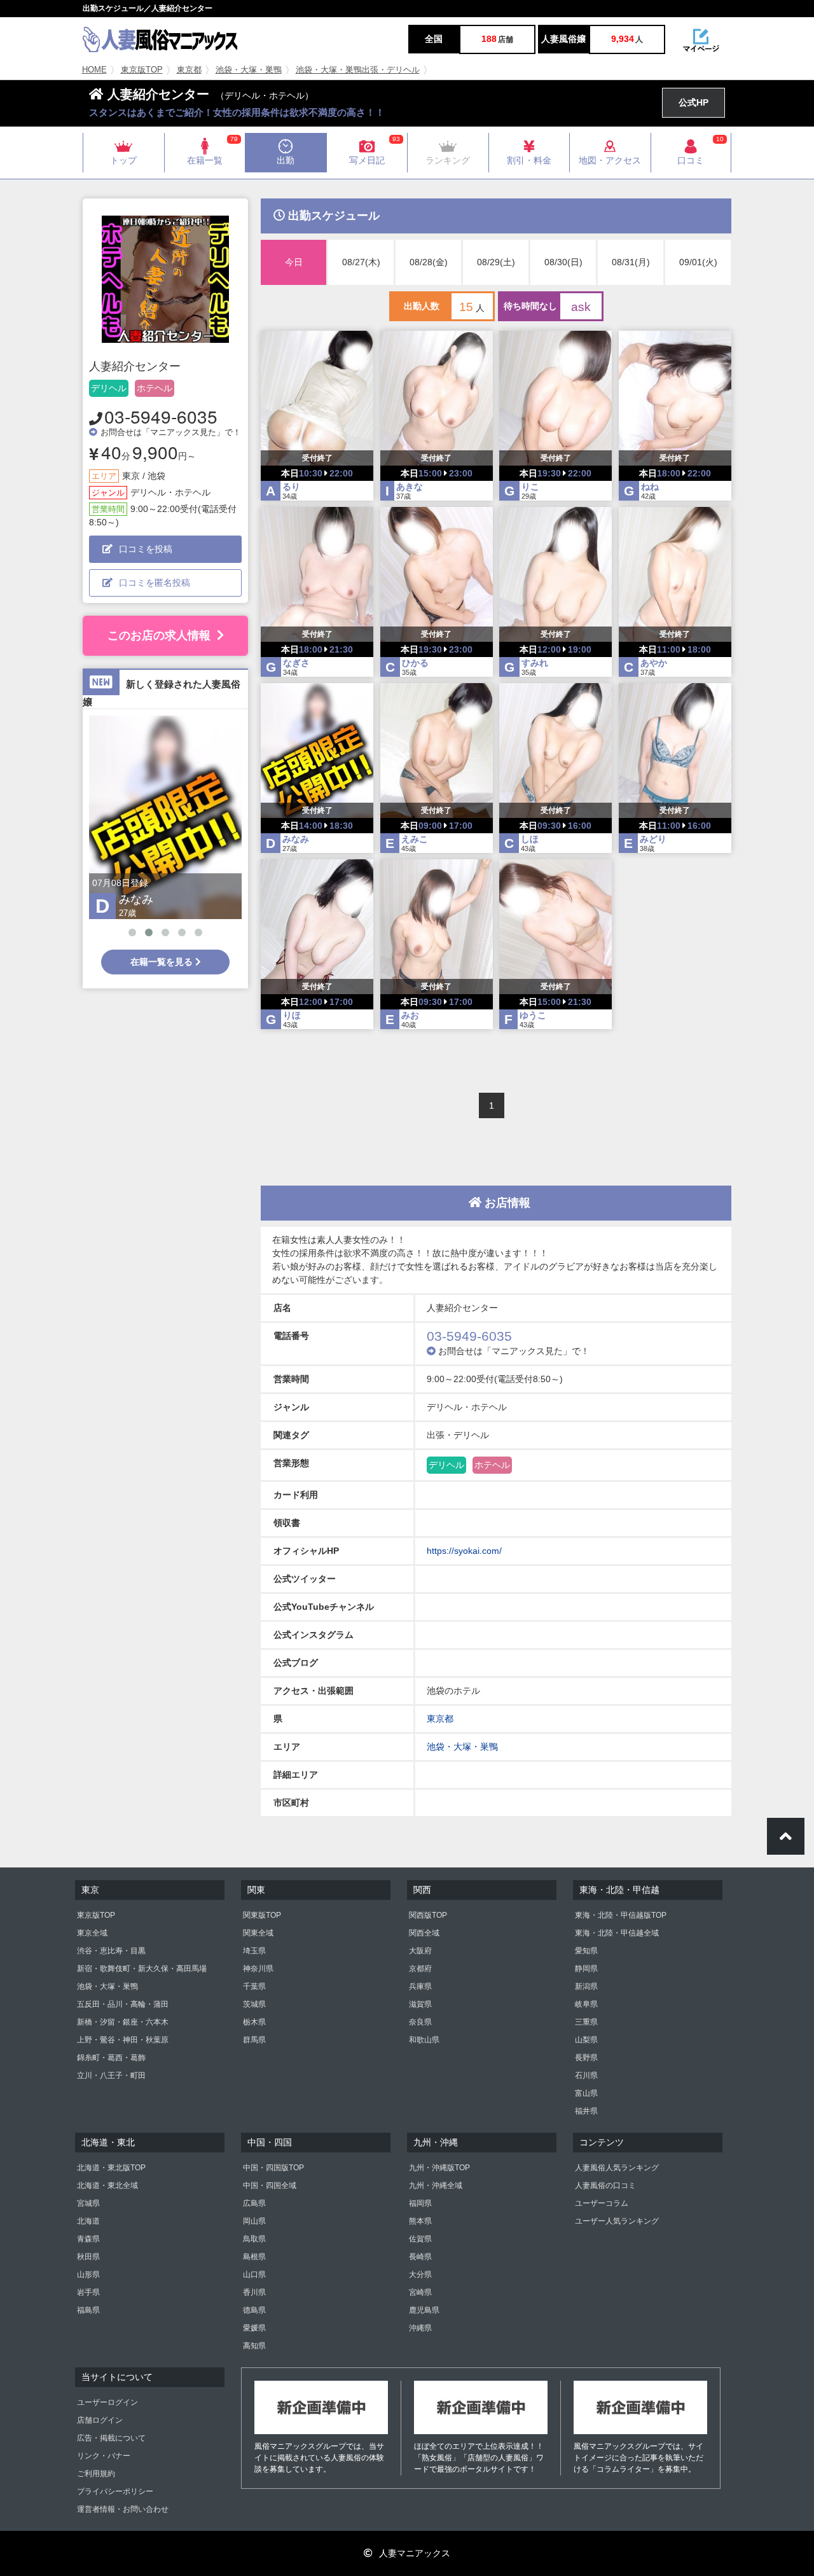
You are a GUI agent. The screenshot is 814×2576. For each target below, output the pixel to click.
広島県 (254, 2203)
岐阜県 (586, 2004)
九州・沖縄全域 (436, 2185)
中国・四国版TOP (273, 2168)
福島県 (88, 2310)
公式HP (693, 102)
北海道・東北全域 (107, 2185)
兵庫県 (420, 1986)
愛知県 (586, 1951)
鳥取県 (254, 2239)
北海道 (88, 2221)
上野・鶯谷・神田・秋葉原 (123, 2040)
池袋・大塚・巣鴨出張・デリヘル (358, 70)
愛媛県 (254, 2328)
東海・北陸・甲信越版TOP (621, 1915)
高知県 (254, 2346)
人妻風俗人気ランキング (617, 2168)
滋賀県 (420, 2004)
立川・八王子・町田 (111, 2075)
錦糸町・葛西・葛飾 (111, 2058)
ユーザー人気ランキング (617, 2221)
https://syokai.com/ (464, 1551)
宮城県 (88, 2203)
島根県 (254, 2257)
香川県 (254, 2292)
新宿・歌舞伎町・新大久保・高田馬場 (142, 1969)
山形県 (88, 2275)
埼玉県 (254, 1951)
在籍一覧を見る (163, 962)
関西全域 (424, 1933)
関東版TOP (262, 1915)
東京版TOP (142, 70)
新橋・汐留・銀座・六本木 (123, 2022)
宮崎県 (420, 2292)
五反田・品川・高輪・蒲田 (123, 2004)
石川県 (586, 2075)
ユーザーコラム (602, 2203)
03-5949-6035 (161, 416)
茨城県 (254, 2004)
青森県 (88, 2239)
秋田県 (88, 2257)
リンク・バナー (104, 2456)
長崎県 (420, 2257)
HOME (94, 70)
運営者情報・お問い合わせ (123, 2509)
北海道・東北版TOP (111, 2168)
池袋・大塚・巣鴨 (249, 70)
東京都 (189, 70)
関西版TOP (428, 1915)
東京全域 (92, 1933)
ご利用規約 (96, 2474)
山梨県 (586, 2040)
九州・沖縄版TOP (439, 2168)
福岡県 (420, 2203)
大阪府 (420, 1951)
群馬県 (254, 2040)
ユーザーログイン (107, 2402)
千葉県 (254, 1986)
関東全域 (258, 1933)
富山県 (586, 2093)
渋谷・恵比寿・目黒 (111, 1951)
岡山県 (254, 2221)
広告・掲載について (111, 2438)
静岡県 (586, 1969)
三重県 (586, 2022)
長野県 (586, 2058)
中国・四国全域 (270, 2185)
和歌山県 (424, 2040)
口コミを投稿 (146, 549)
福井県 (586, 2111)
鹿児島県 (424, 2310)
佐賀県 (420, 2239)
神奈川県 (258, 1969)
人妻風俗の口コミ (605, 2185)
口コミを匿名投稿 (155, 583)
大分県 (420, 2275)
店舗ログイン (100, 2420)
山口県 (254, 2275)
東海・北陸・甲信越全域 (617, 1933)
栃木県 (254, 2022)
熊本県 (420, 2221)
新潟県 (586, 1986)
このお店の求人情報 (159, 635)
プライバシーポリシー (115, 2491)
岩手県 (88, 2292)
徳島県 (254, 2310)
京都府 (420, 1969)
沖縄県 (420, 2328)
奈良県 (420, 2022)
